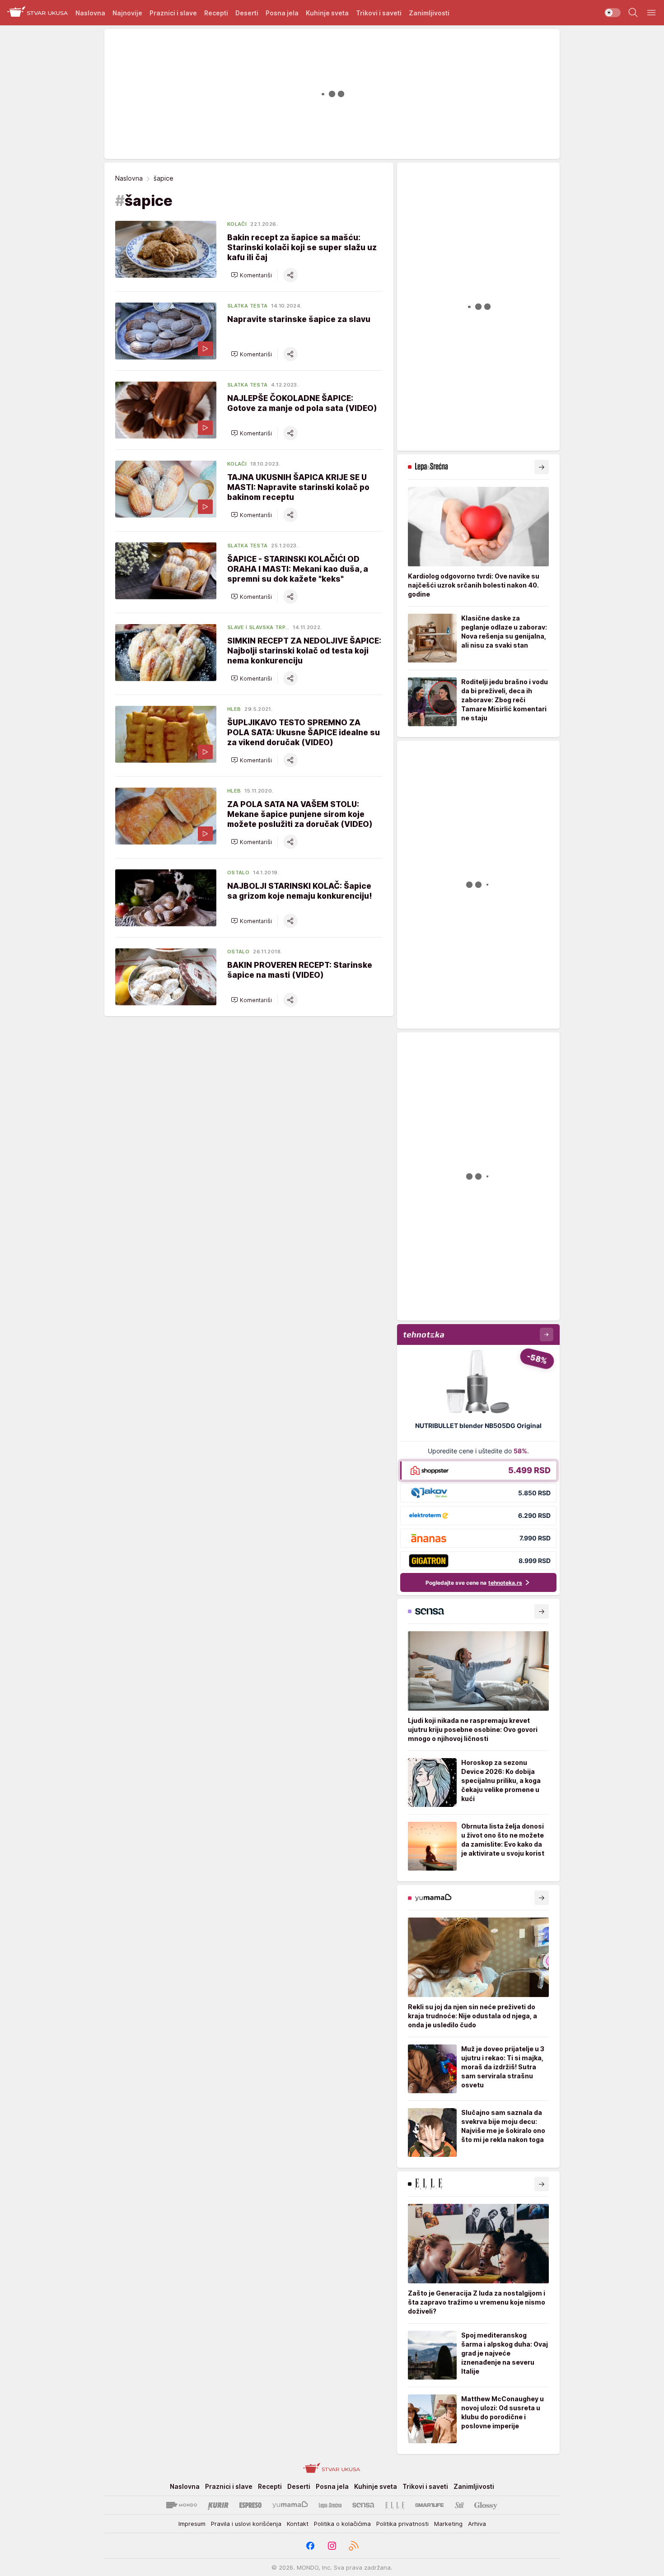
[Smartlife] (429, 2505)
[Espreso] (250, 2505)
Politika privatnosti (402, 2524)
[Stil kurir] (459, 2505)
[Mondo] (182, 2505)
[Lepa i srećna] (330, 2505)
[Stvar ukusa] (38, 13)
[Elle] (395, 2505)
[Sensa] (363, 2505)
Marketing (448, 2524)
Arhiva (477, 2524)
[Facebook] (310, 2546)
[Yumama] (290, 2505)
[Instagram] (332, 2546)
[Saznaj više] (542, 467)
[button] (251, 275)
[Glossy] (486, 2505)
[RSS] (354, 2546)
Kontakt (298, 2524)
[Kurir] (218, 2505)
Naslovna (129, 178)
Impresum (192, 2524)
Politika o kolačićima (342, 2524)
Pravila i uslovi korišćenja (246, 2524)
